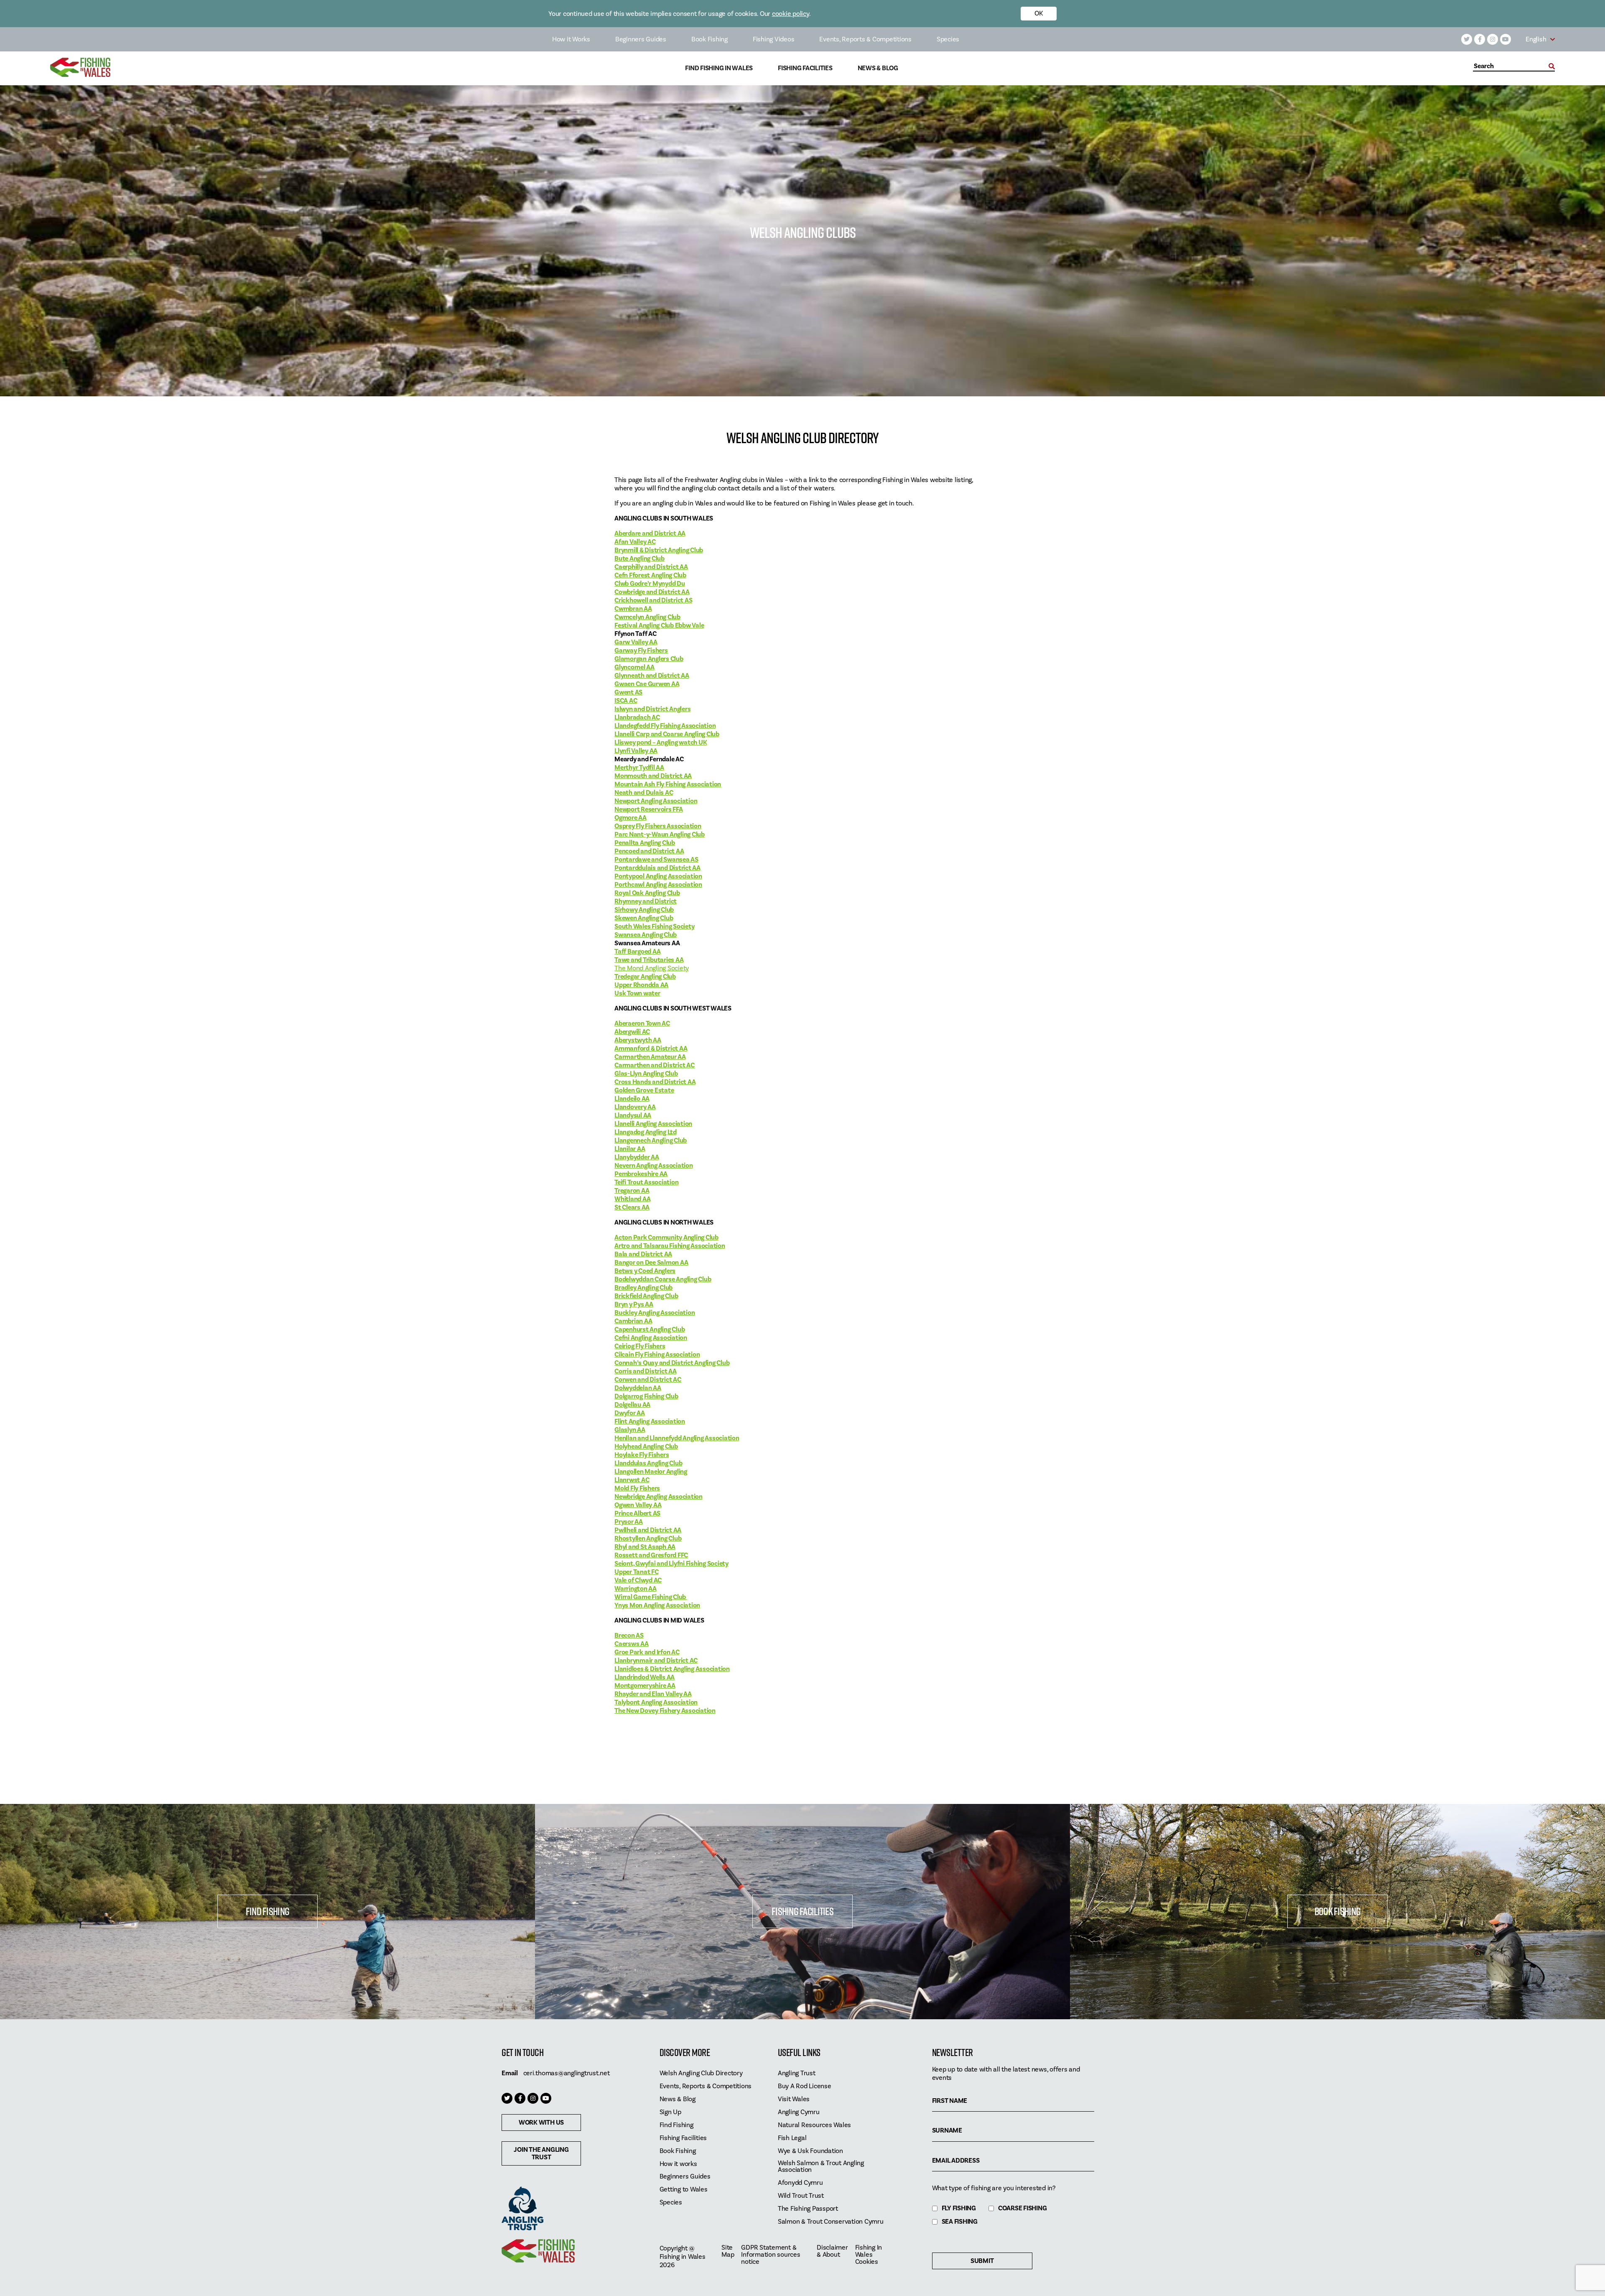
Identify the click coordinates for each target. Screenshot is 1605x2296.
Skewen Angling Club (644, 918)
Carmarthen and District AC (655, 1065)
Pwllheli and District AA (648, 1530)
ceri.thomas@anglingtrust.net (567, 2073)
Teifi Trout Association (646, 1182)
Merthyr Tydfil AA (639, 768)
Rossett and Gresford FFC (651, 1555)
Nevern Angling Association (654, 1166)
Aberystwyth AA (638, 1040)
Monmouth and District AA (653, 776)
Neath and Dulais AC (644, 793)
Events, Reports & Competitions (865, 39)
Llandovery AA (635, 1107)
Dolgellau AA (632, 1405)
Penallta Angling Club (645, 843)
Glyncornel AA (634, 667)
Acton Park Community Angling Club (666, 1237)
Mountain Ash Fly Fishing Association (668, 784)
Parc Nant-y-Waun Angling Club (660, 834)
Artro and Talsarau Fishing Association (670, 1246)
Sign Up (670, 2112)
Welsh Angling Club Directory (701, 2073)
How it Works (571, 39)
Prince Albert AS (637, 1513)
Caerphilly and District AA (651, 567)
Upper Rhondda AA (641, 985)
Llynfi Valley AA (636, 751)
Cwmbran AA (633, 609)
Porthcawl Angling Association (658, 885)
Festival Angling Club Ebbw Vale (659, 625)
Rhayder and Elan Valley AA (653, 1694)
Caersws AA (632, 1644)
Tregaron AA (632, 1191)
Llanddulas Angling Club (648, 1463)
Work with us (541, 2123)
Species (948, 39)
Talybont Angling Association (656, 1702)
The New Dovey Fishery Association (665, 1711)
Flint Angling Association (650, 1421)
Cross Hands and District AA (655, 1082)
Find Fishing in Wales (719, 68)
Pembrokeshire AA (641, 1174)
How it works (678, 2164)
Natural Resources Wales (814, 2125)
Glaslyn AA (630, 1430)
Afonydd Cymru (800, 2183)
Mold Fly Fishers (637, 1488)
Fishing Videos (774, 39)
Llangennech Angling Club (651, 1140)
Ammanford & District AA (651, 1049)
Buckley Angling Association (655, 1313)
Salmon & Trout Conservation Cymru (831, 2222)
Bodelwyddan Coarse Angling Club (663, 1279)
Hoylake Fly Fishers (642, 1455)
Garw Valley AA (636, 642)
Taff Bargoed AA (637, 952)
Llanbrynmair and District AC (656, 1661)
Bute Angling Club (639, 559)
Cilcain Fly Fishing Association (657, 1355)
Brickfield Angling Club (646, 1296)
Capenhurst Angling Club (650, 1329)
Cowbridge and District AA (652, 592)
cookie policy (791, 14)
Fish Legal (792, 2138)
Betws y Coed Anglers (645, 1271)
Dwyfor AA (630, 1413)
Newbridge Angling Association (659, 1497)
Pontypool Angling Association (658, 876)
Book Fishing (710, 39)
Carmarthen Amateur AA (650, 1057)
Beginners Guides (641, 39)
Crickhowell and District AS (653, 600)
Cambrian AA (633, 1321)
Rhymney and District (646, 901)
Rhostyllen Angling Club (648, 1538)
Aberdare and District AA (650, 533)
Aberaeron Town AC (642, 1023)
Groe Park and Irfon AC (647, 1652)
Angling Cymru (799, 2112)
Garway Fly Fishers (641, 651)
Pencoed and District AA (649, 851)
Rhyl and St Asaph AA (645, 1547)
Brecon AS (629, 1635)
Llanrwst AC (632, 1480)
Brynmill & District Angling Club (659, 550)
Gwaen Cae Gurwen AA (647, 684)
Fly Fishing (959, 2208)
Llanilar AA (630, 1149)
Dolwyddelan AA (638, 1388)
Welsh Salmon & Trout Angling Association (821, 2167)
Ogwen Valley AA (638, 1505)
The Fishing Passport (808, 2209)
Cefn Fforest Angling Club (650, 575)
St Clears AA (632, 1207)
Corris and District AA (646, 1371)
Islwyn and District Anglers (652, 709)
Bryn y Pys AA (634, 1304)
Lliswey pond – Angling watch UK (661, 742)
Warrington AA (636, 1589)
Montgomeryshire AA (645, 1686)
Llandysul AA (633, 1115)
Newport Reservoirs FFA (649, 809)
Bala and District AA (643, 1254)
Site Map (728, 2251)
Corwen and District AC (648, 1380)
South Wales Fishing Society (654, 926)
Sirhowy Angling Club (644, 910)
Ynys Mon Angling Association (657, 1605)
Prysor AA (629, 1522)
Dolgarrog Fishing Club (646, 1396)
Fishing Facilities (805, 68)
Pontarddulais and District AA (657, 868)
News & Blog (878, 68)
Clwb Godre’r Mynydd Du (650, 584)
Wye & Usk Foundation (810, 2151)
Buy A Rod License (805, 2086)
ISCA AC (626, 701)
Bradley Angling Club (643, 1288)
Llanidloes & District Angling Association (672, 1669)
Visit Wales (794, 2099)
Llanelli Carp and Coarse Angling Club (667, 734)
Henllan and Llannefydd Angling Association (677, 1438)
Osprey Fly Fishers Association (658, 826)
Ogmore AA (631, 818)
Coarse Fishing (1023, 2208)
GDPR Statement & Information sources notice (771, 2255)
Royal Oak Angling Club (647, 893)
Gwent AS (628, 692)
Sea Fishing (960, 2222)
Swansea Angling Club (646, 935)
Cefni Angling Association (651, 1338)
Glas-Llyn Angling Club (646, 1074)
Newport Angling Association (656, 801)
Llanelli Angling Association (653, 1124)
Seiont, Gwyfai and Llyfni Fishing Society (671, 1564)
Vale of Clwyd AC (638, 1580)
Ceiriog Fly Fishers (640, 1346)
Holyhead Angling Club (646, 1446)
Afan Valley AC (635, 542)
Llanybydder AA (637, 1157)
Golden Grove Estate (644, 1090)
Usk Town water (637, 993)
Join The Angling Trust (541, 2153)
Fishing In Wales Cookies (869, 2255)
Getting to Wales (684, 2190)
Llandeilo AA (632, 1099)
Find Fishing (267, 1911)
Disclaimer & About (832, 2251)
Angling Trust (797, 2073)
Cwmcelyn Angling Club (647, 617)
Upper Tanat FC (637, 1572)
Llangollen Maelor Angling (651, 1472)
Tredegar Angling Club (645, 977)
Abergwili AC (632, 1032)
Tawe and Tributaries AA (649, 960)
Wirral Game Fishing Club (651, 1597)
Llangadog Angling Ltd (646, 1132)
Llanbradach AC (637, 717)
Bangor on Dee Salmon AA (651, 1263)
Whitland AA (632, 1199)
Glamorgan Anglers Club (649, 659)
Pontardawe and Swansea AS (656, 860)
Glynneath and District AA (652, 676)
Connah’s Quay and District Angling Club (672, 1363)
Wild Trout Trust (801, 2196)
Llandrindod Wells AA (645, 1677)
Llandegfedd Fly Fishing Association (665, 726)
